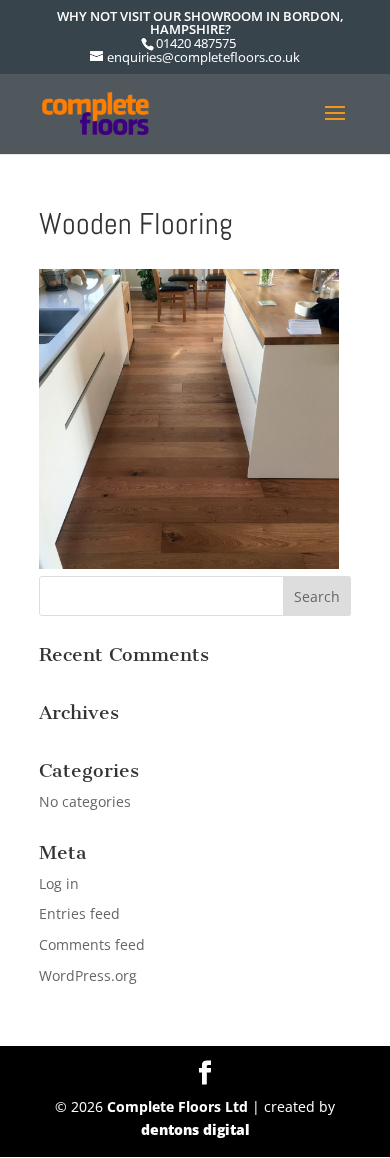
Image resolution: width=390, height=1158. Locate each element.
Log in (59, 883)
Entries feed (79, 913)
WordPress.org (88, 975)
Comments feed (92, 944)
